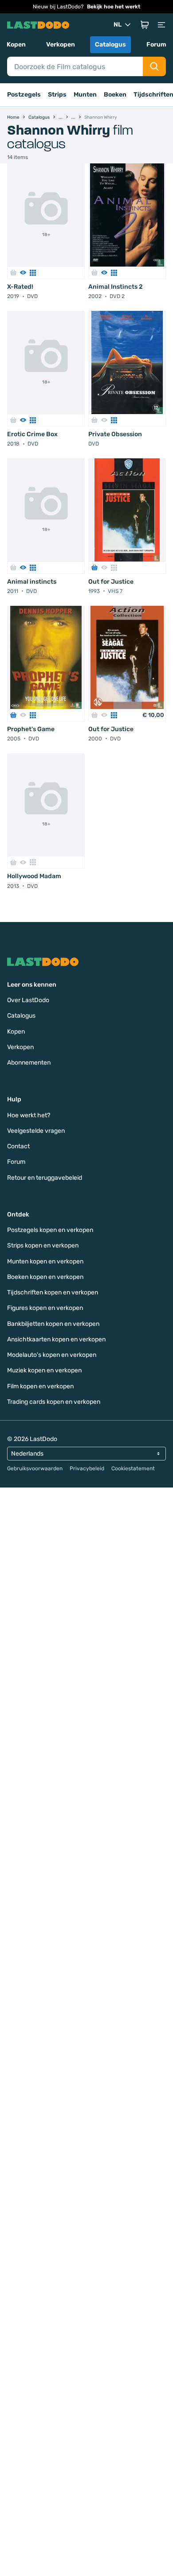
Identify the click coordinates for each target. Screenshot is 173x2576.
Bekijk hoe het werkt (114, 7)
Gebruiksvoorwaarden (35, 1468)
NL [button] (118, 25)
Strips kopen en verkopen (43, 1245)
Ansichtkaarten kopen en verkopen (56, 1339)
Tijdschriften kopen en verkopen (53, 1292)
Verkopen (61, 45)
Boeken (115, 95)
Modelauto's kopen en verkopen (52, 1355)
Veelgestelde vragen (36, 1131)
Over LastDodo (28, 1000)
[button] (145, 25)
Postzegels (24, 95)
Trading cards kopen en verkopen (54, 1402)
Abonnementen (29, 1063)
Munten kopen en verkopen (45, 1261)
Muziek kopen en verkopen (44, 1370)
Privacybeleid (87, 1468)
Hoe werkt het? (29, 1115)
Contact (18, 1146)
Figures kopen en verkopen (45, 1308)
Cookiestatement (133, 1468)
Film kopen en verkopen (40, 1386)
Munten (85, 95)
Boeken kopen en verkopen (45, 1277)
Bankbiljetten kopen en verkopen (53, 1324)
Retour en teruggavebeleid (45, 1178)
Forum (156, 45)
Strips (57, 95)
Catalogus (110, 45)
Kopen (16, 45)
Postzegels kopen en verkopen (50, 1230)
